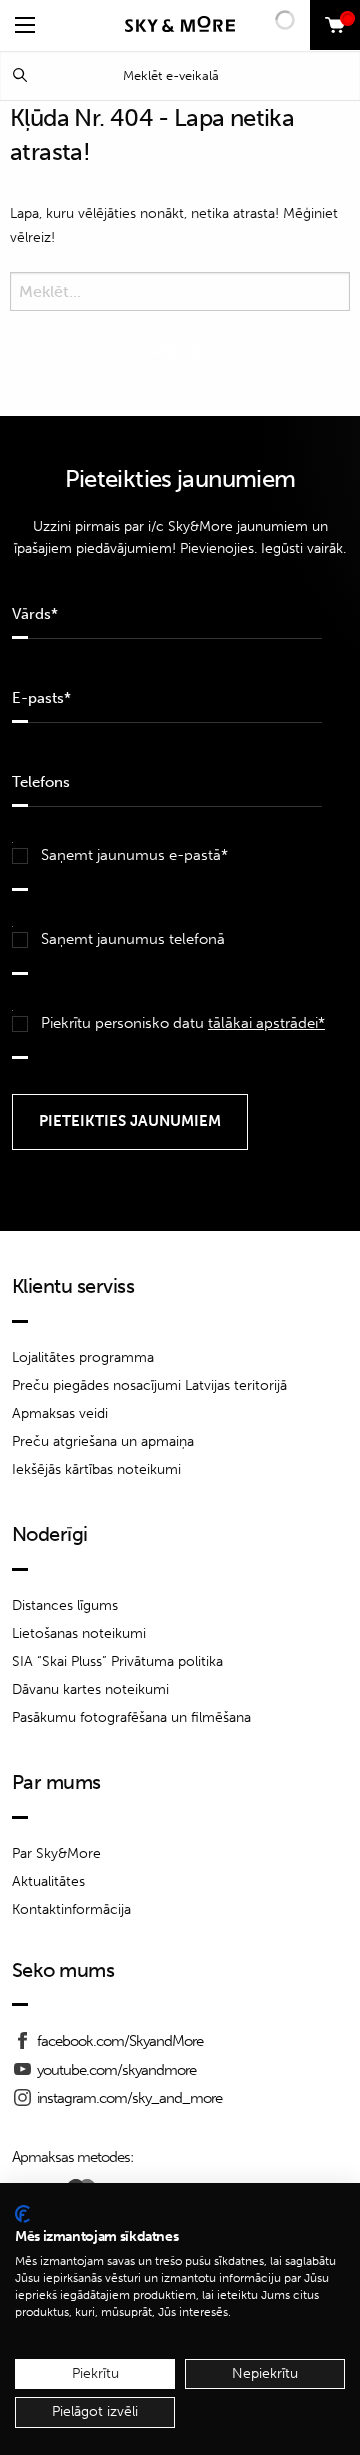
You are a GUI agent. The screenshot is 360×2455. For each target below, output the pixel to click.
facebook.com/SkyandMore (120, 2041)
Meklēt (20, 75)
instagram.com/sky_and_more (129, 2098)
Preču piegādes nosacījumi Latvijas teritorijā (149, 1385)
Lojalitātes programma (83, 1357)
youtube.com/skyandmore (116, 2070)
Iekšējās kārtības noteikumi (96, 1469)
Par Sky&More (56, 1853)
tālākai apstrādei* (266, 1023)
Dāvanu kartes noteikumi (90, 1689)
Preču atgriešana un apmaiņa (103, 1441)
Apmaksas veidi (60, 1413)
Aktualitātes (48, 1881)
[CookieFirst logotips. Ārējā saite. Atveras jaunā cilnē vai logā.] (22, 2214)
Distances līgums (65, 1605)
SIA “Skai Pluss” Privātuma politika (117, 1661)
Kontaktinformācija (71, 1909)
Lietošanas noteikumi (79, 1633)
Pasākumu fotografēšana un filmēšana (131, 1717)
